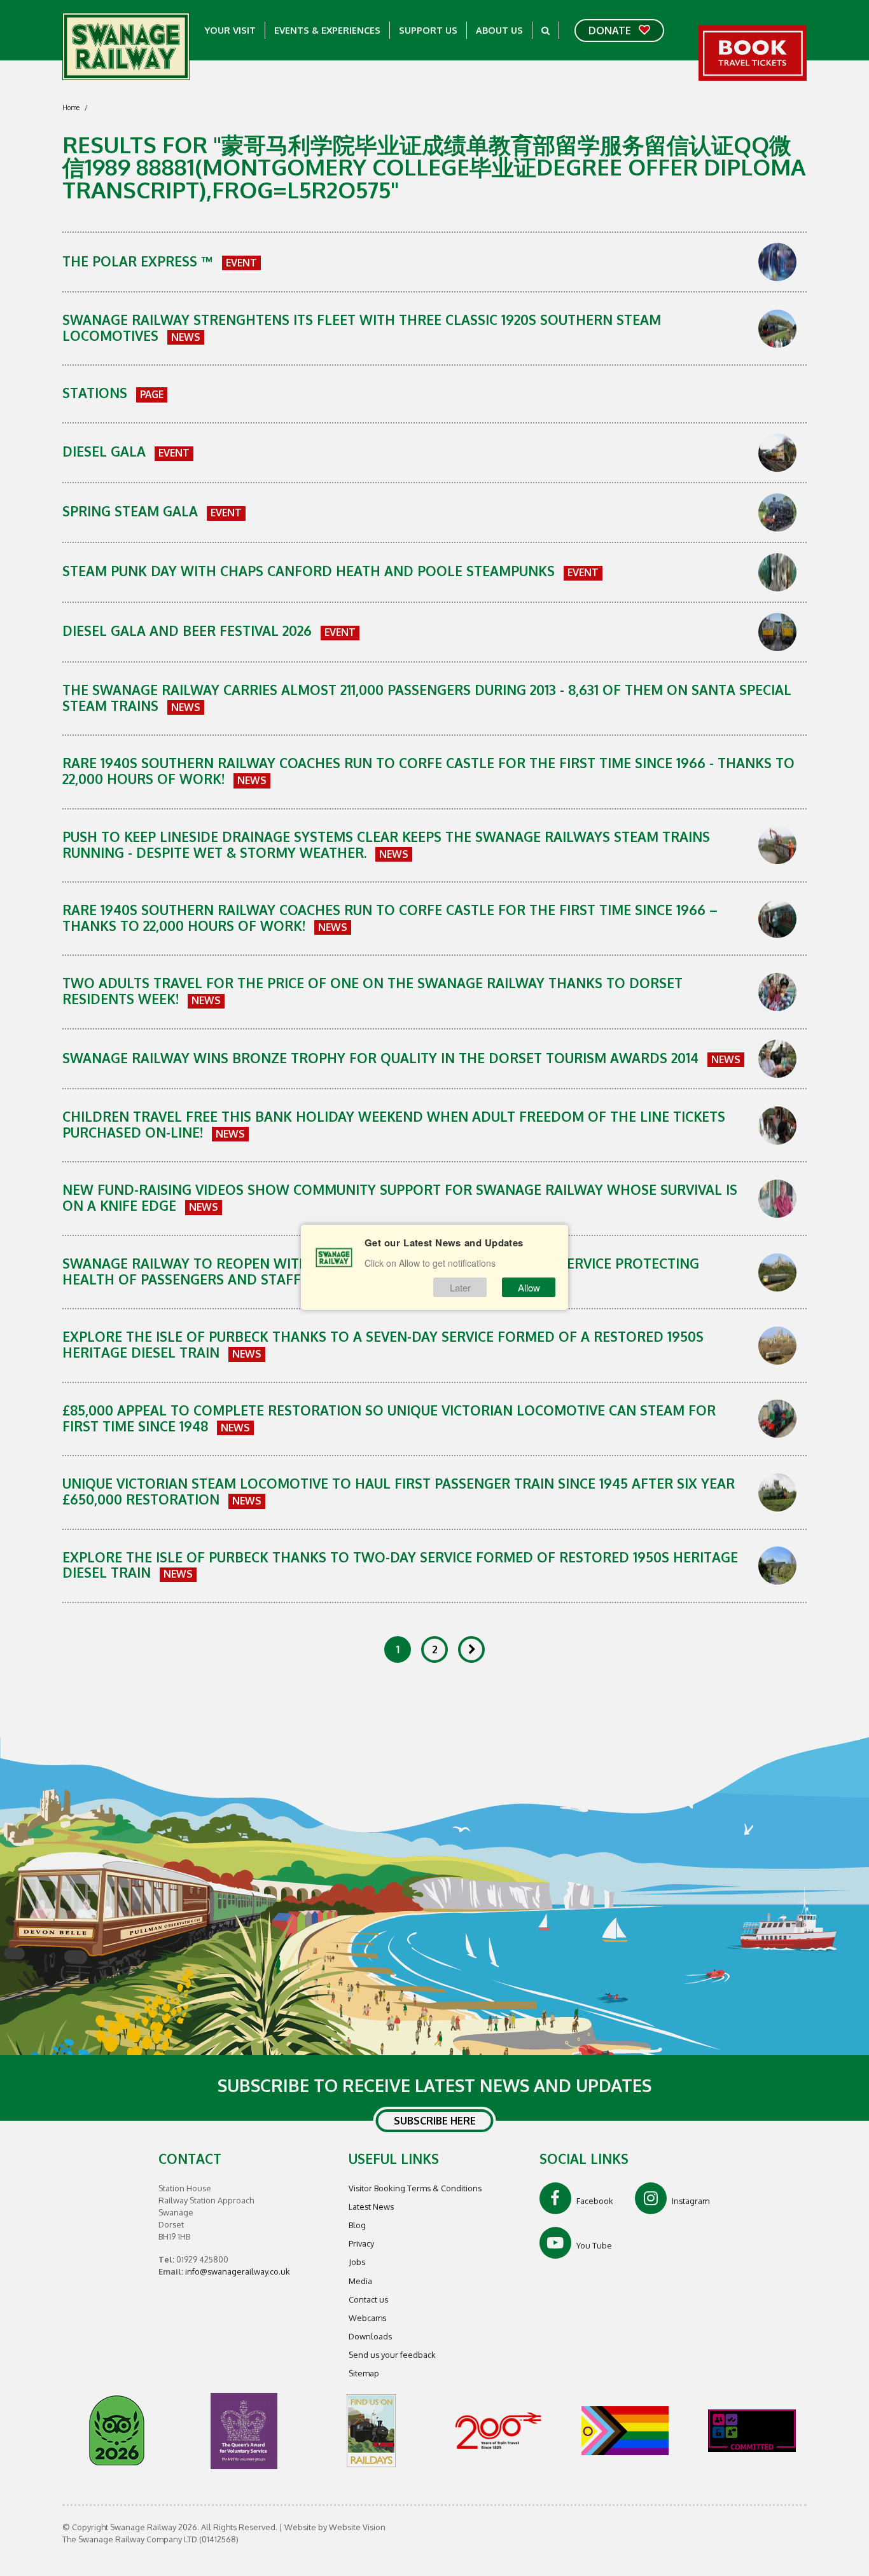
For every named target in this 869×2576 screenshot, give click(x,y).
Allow (529, 1287)
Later (460, 1287)
